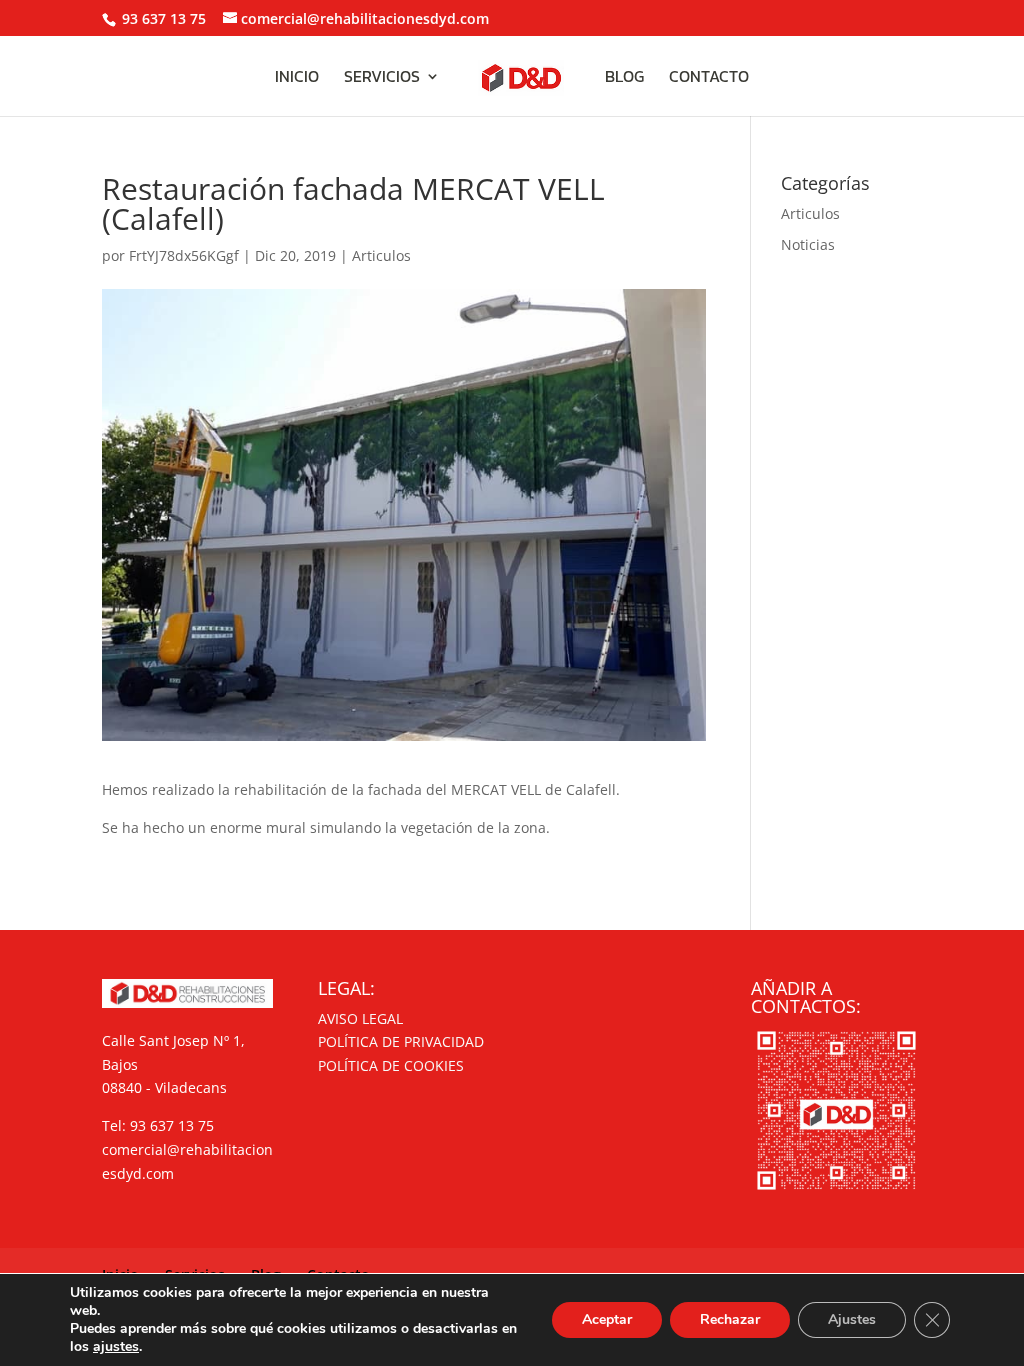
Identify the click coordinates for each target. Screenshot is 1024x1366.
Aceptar (607, 1319)
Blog (624, 78)
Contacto (709, 78)
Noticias (808, 244)
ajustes (116, 1347)
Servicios (382, 78)
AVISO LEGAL (360, 1018)
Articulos (381, 255)
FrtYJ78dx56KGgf (184, 255)
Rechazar (730, 1319)
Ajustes (852, 1319)
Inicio (297, 78)
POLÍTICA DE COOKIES (391, 1065)
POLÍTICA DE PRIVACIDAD (401, 1041)
